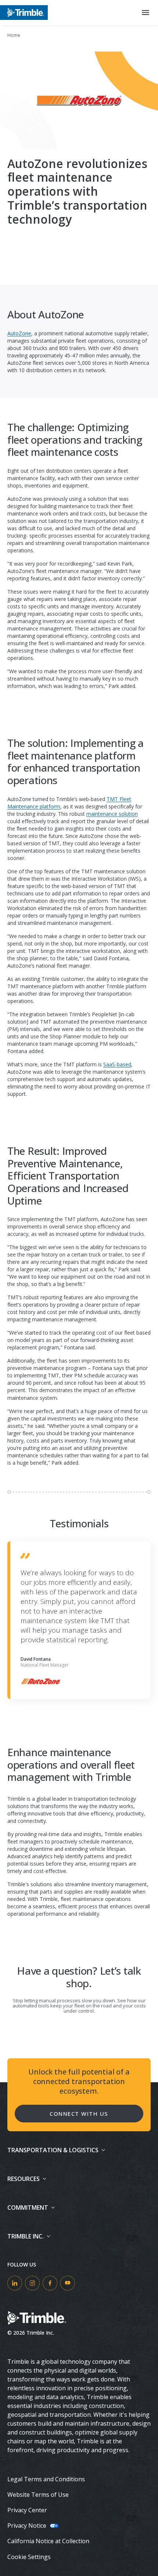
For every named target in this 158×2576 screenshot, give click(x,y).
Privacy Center (27, 2510)
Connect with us (79, 2114)
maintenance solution (112, 814)
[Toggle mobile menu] (146, 13)
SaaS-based (117, 1064)
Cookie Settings (29, 2557)
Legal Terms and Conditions (46, 2479)
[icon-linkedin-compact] (15, 2283)
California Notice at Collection (48, 2541)
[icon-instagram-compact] (32, 2283)
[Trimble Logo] (24, 12)
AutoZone (19, 333)
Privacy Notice (27, 2526)
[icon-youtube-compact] (68, 2283)
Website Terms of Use (38, 2495)
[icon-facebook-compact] (50, 2283)
